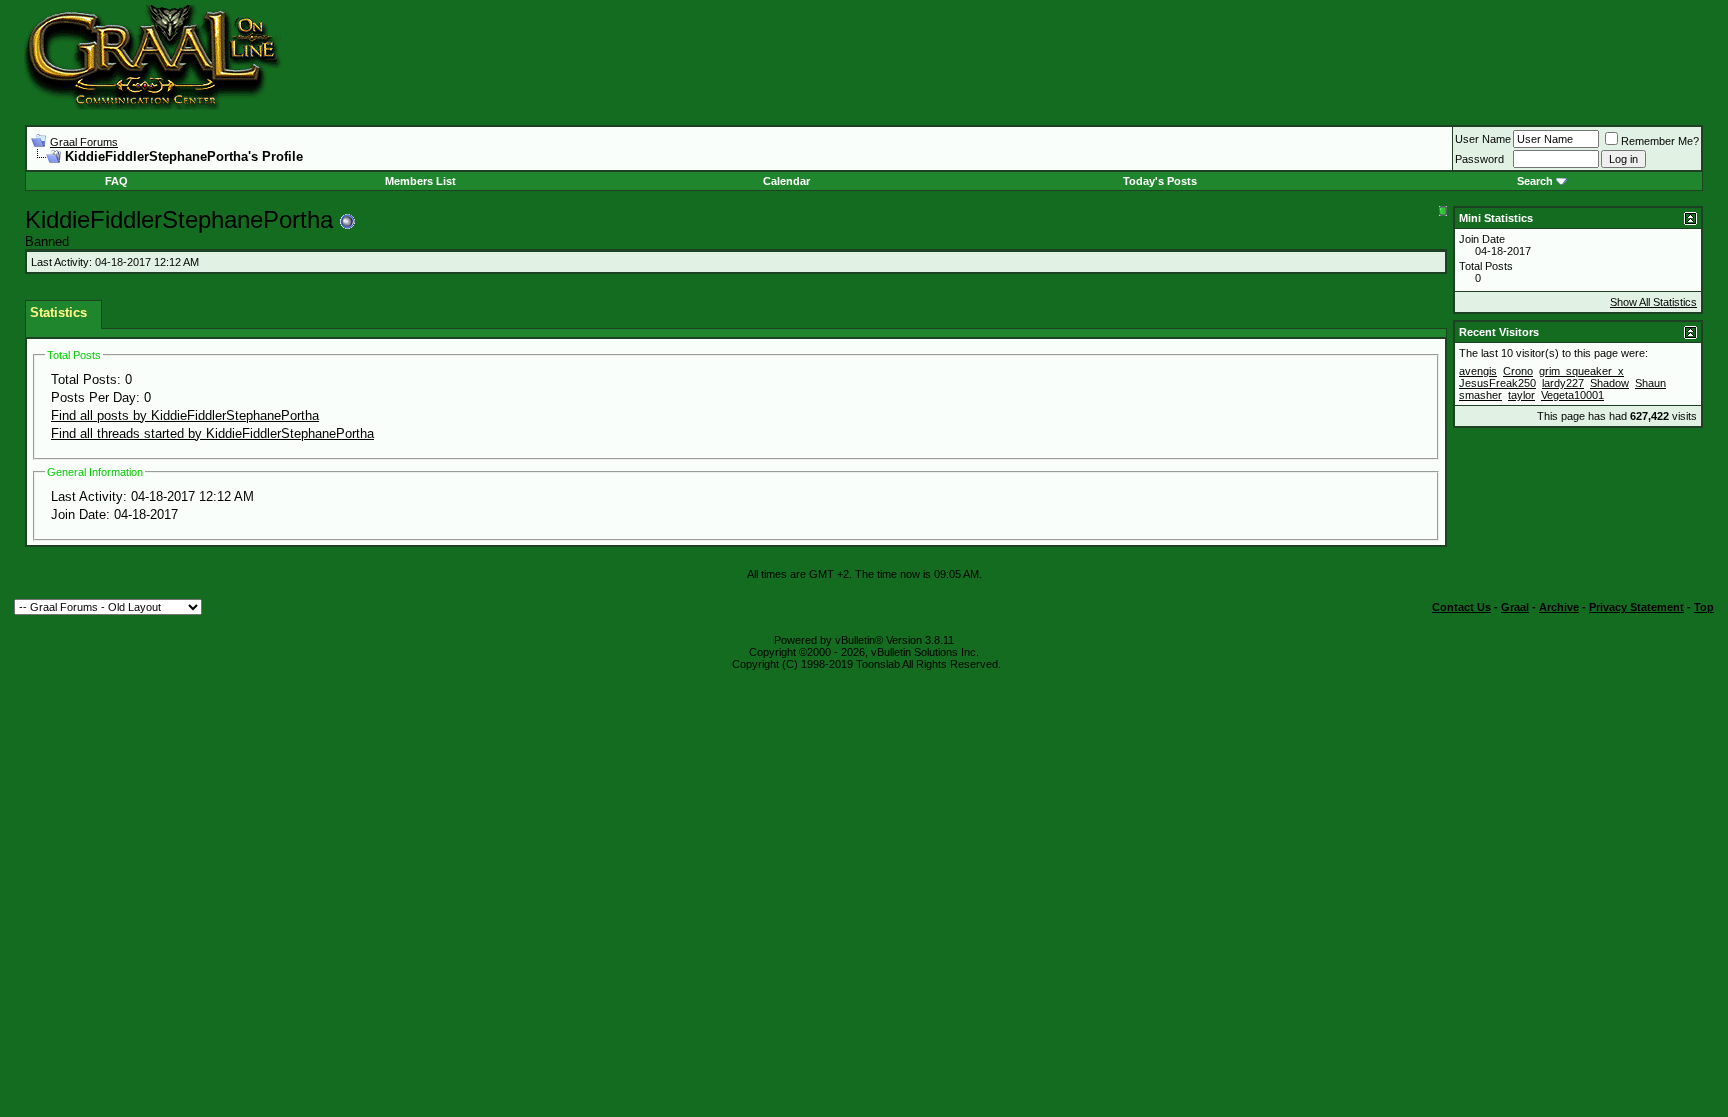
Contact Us (1461, 607)
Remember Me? (1660, 141)
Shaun (1650, 383)
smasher (1480, 395)
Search (1535, 181)
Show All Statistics (1653, 302)
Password (1479, 159)
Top (1704, 607)
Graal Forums (84, 142)
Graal (1515, 607)
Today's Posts (1160, 181)
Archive (1559, 607)
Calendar (786, 181)
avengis (1478, 371)
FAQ (116, 181)
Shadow (1609, 383)
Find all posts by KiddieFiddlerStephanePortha (185, 415)
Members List (420, 181)
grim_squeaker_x (1581, 371)
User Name (1483, 139)
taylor (1521, 395)
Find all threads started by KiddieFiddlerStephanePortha (212, 433)
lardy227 (1563, 383)
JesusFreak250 (1497, 383)
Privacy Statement (1636, 607)
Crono (1518, 371)
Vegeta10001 (1572, 395)
